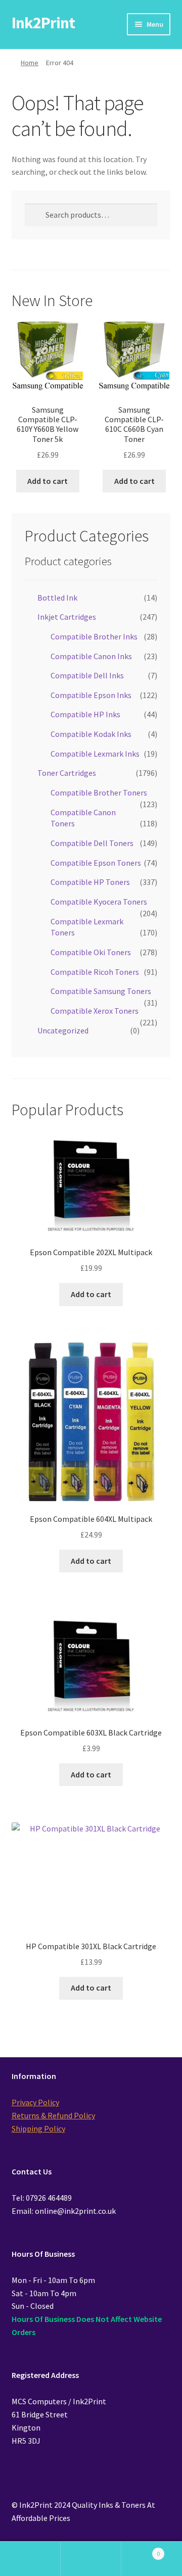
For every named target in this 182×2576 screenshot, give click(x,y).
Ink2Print (43, 23)
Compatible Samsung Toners (101, 991)
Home (30, 63)
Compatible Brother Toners (99, 792)
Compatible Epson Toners (96, 863)
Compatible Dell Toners (92, 843)
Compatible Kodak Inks (91, 734)
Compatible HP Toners (90, 882)
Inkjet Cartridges (67, 617)
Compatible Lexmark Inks (95, 754)
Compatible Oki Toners (91, 952)
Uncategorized (63, 1030)
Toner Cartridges (67, 773)
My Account (30, 2559)
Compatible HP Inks (85, 714)
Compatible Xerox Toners (95, 1011)
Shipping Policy (38, 2128)
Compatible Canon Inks (91, 656)
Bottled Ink (57, 598)
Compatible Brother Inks (94, 636)
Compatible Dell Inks (87, 675)
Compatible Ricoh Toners (95, 972)
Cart (141, 2550)
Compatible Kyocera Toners (99, 902)
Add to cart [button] (48, 481)
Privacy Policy (35, 2102)
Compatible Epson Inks (91, 695)
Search (91, 2559)
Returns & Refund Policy (53, 2115)
